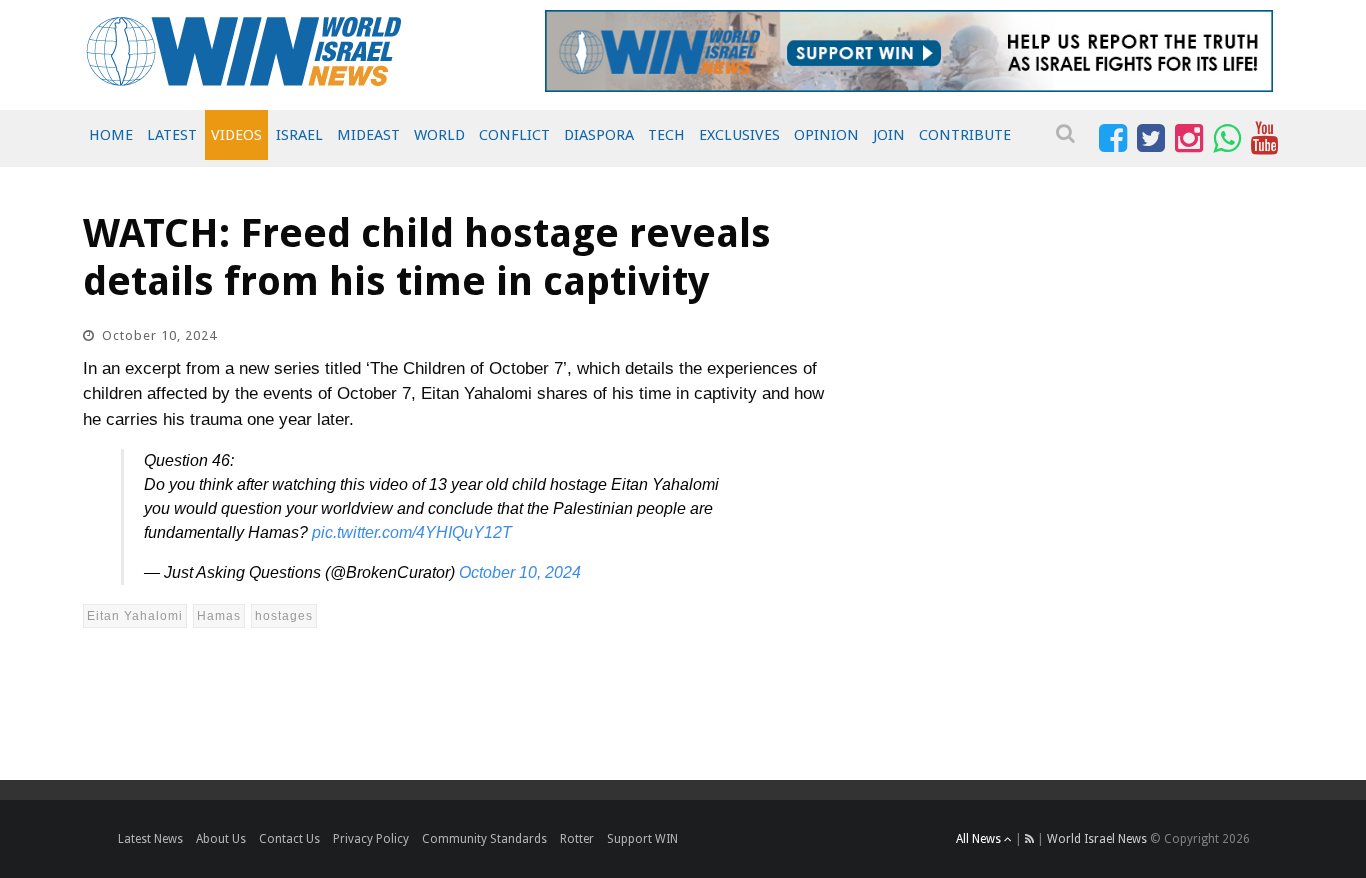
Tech (666, 135)
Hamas (219, 616)
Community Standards (484, 839)
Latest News (150, 839)
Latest (172, 135)
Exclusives (739, 135)
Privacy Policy (371, 839)
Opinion (826, 135)
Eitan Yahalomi (135, 616)
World (439, 135)
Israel (299, 135)
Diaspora (599, 135)
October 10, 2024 (520, 572)
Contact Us (289, 839)
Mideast (368, 135)
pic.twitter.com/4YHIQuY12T (412, 532)
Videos (236, 135)
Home (111, 135)
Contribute (965, 135)
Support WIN (642, 839)
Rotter (577, 839)
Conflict (514, 135)
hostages (284, 616)
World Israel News (1097, 839)
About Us (221, 839)
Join (889, 135)
